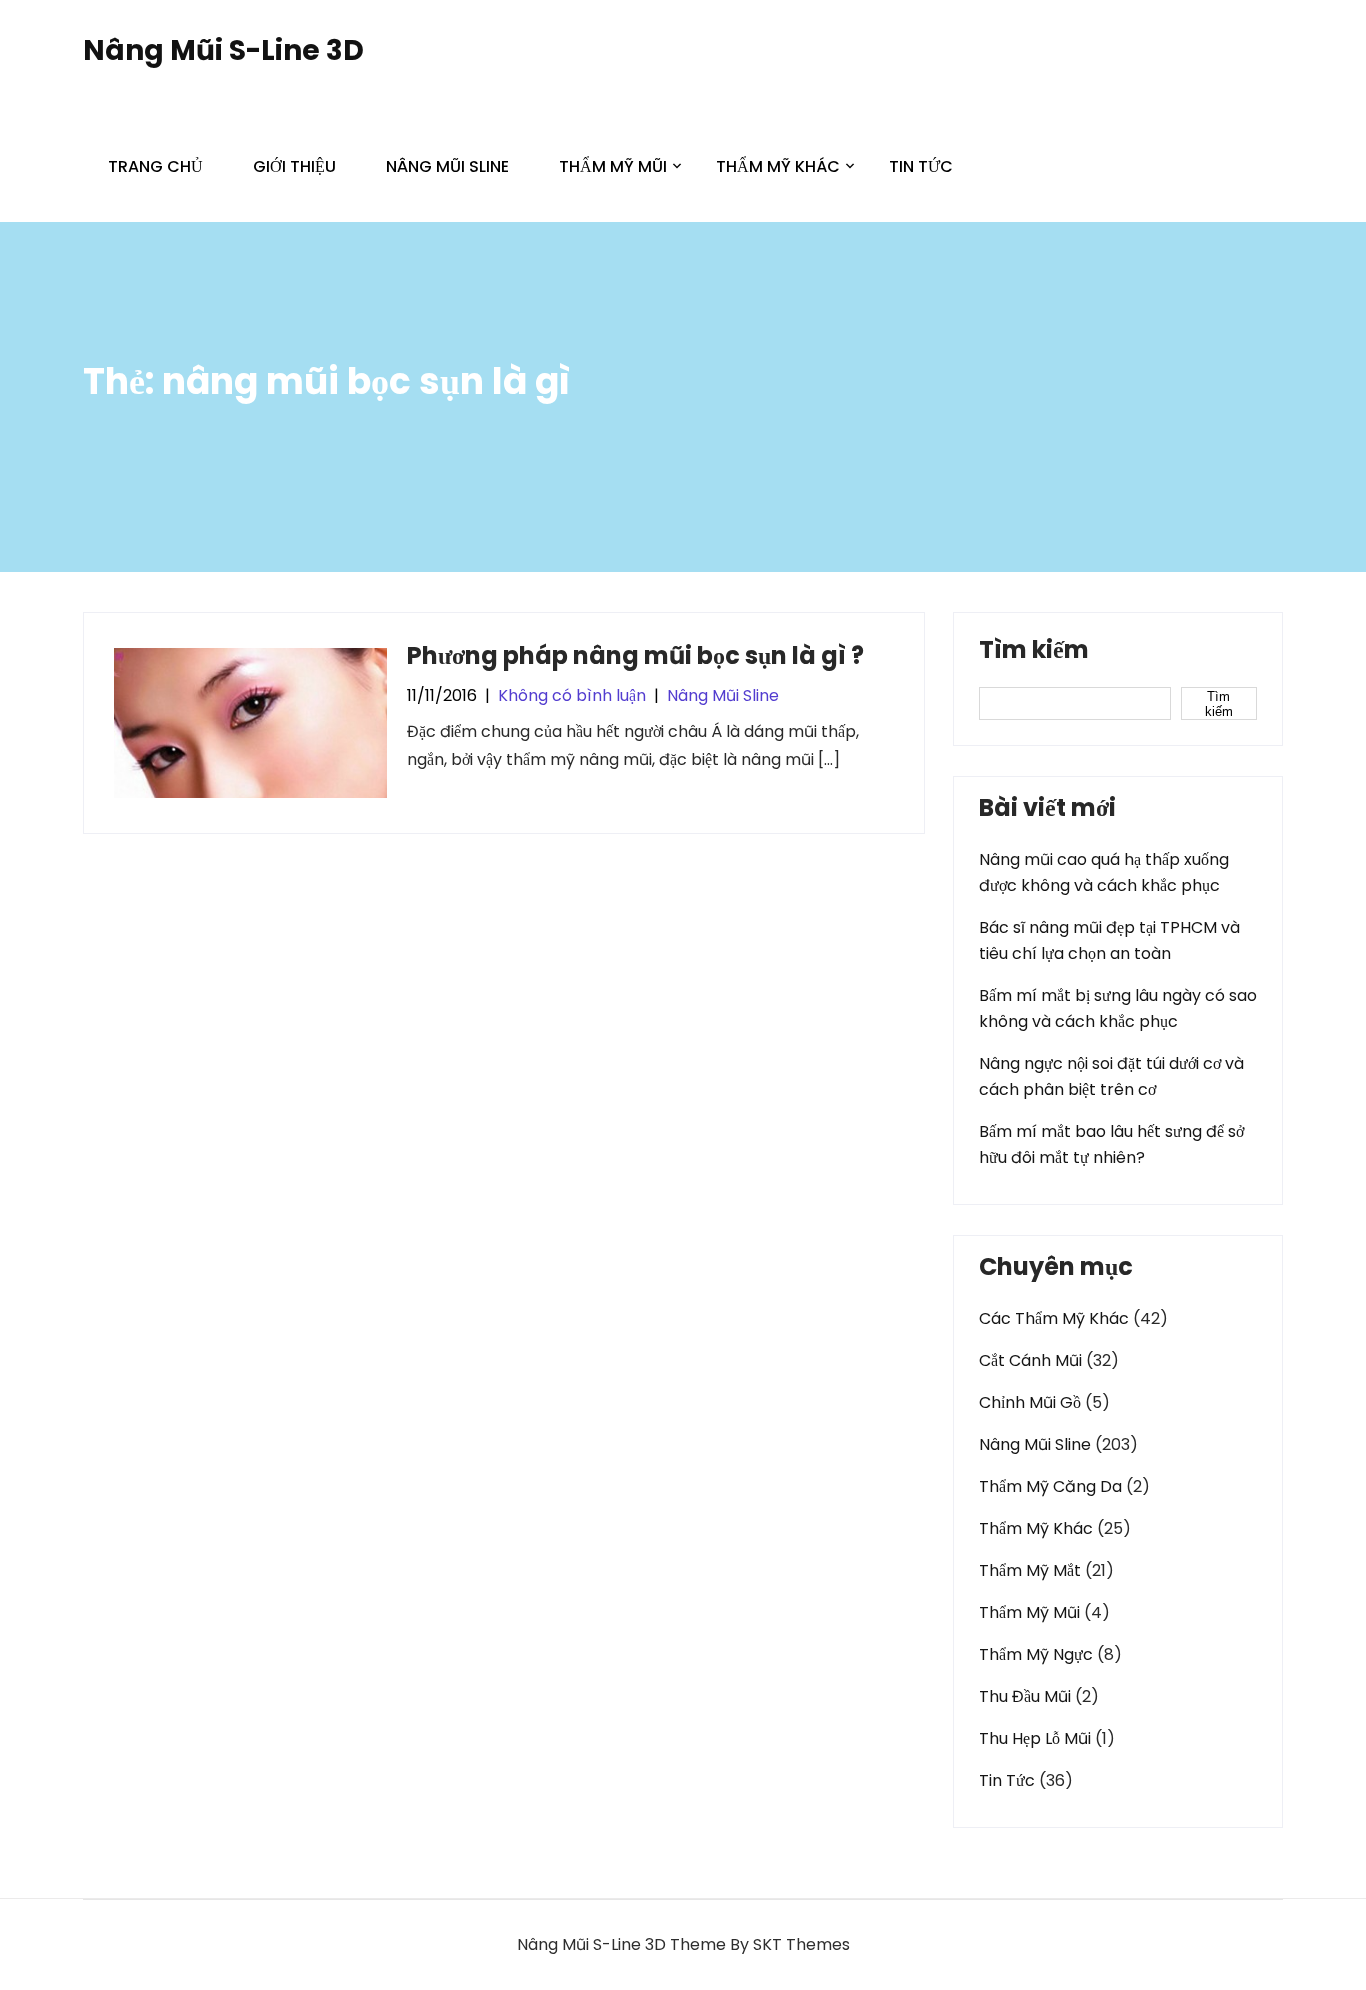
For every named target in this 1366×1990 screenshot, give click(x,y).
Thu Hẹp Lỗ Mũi (1035, 1738)
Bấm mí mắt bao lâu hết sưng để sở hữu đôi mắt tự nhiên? (1111, 1144)
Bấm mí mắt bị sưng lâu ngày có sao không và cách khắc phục (1118, 1008)
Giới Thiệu (294, 166)
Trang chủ (155, 166)
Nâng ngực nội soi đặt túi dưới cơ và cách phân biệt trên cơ (1111, 1076)
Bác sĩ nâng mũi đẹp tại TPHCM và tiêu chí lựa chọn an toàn (1109, 940)
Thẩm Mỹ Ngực (1036, 1654)
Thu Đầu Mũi (1025, 1696)
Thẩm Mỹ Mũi (613, 166)
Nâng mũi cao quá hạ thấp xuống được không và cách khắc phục (1104, 872)
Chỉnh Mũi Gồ (1030, 1402)
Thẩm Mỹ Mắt (1030, 1570)
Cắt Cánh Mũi (1030, 1360)
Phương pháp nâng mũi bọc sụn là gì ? (635, 655)
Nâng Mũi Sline (447, 166)
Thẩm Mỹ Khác (778, 166)
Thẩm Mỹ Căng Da (1050, 1486)
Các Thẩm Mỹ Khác (1054, 1318)
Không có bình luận (572, 695)
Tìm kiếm (1034, 652)
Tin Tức (921, 166)
